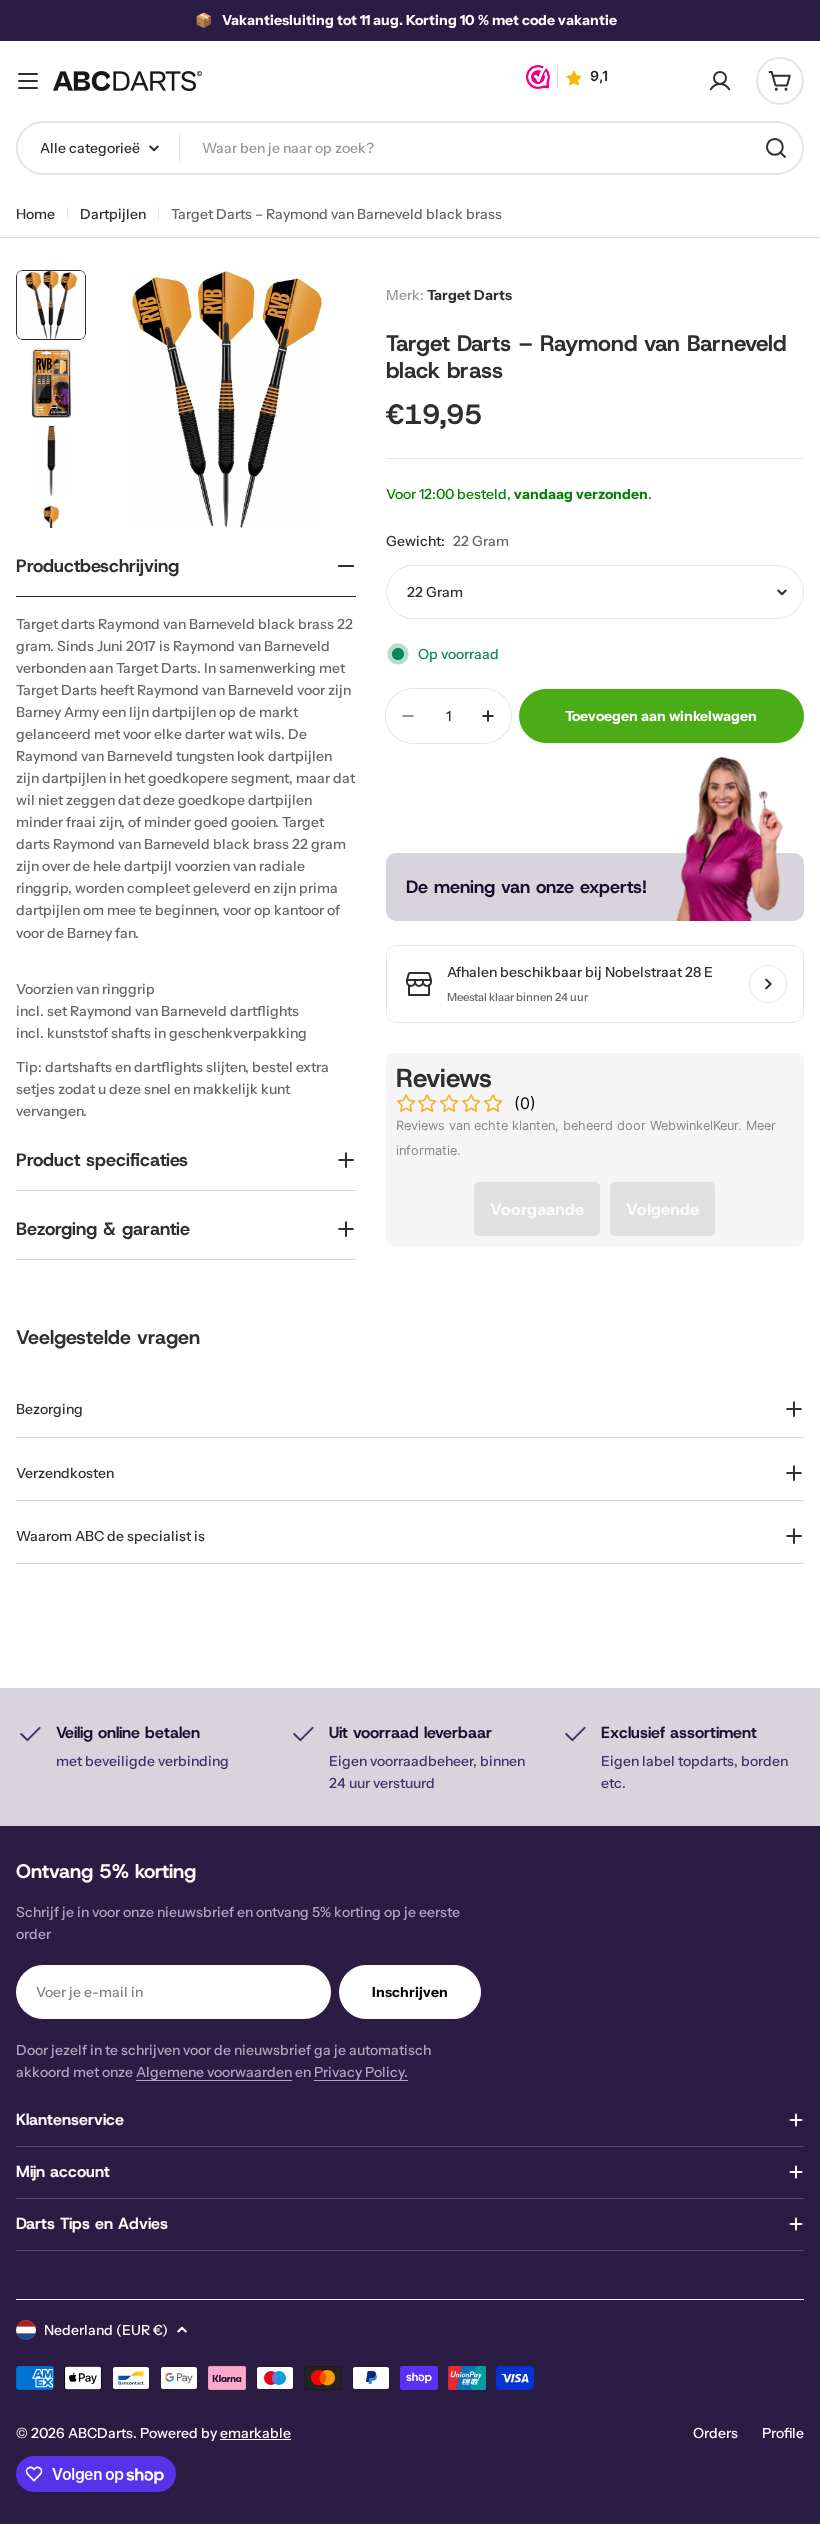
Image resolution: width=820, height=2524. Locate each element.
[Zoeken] (776, 148)
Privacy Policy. (361, 2072)
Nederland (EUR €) (106, 2330)
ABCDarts (100, 2433)
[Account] (720, 81)
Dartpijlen (113, 214)
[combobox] (410, 148)
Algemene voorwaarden (214, 2072)
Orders (715, 2433)
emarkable (255, 2433)
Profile (783, 2433)
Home (35, 214)
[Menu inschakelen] (28, 81)
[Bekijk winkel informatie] (768, 984)
